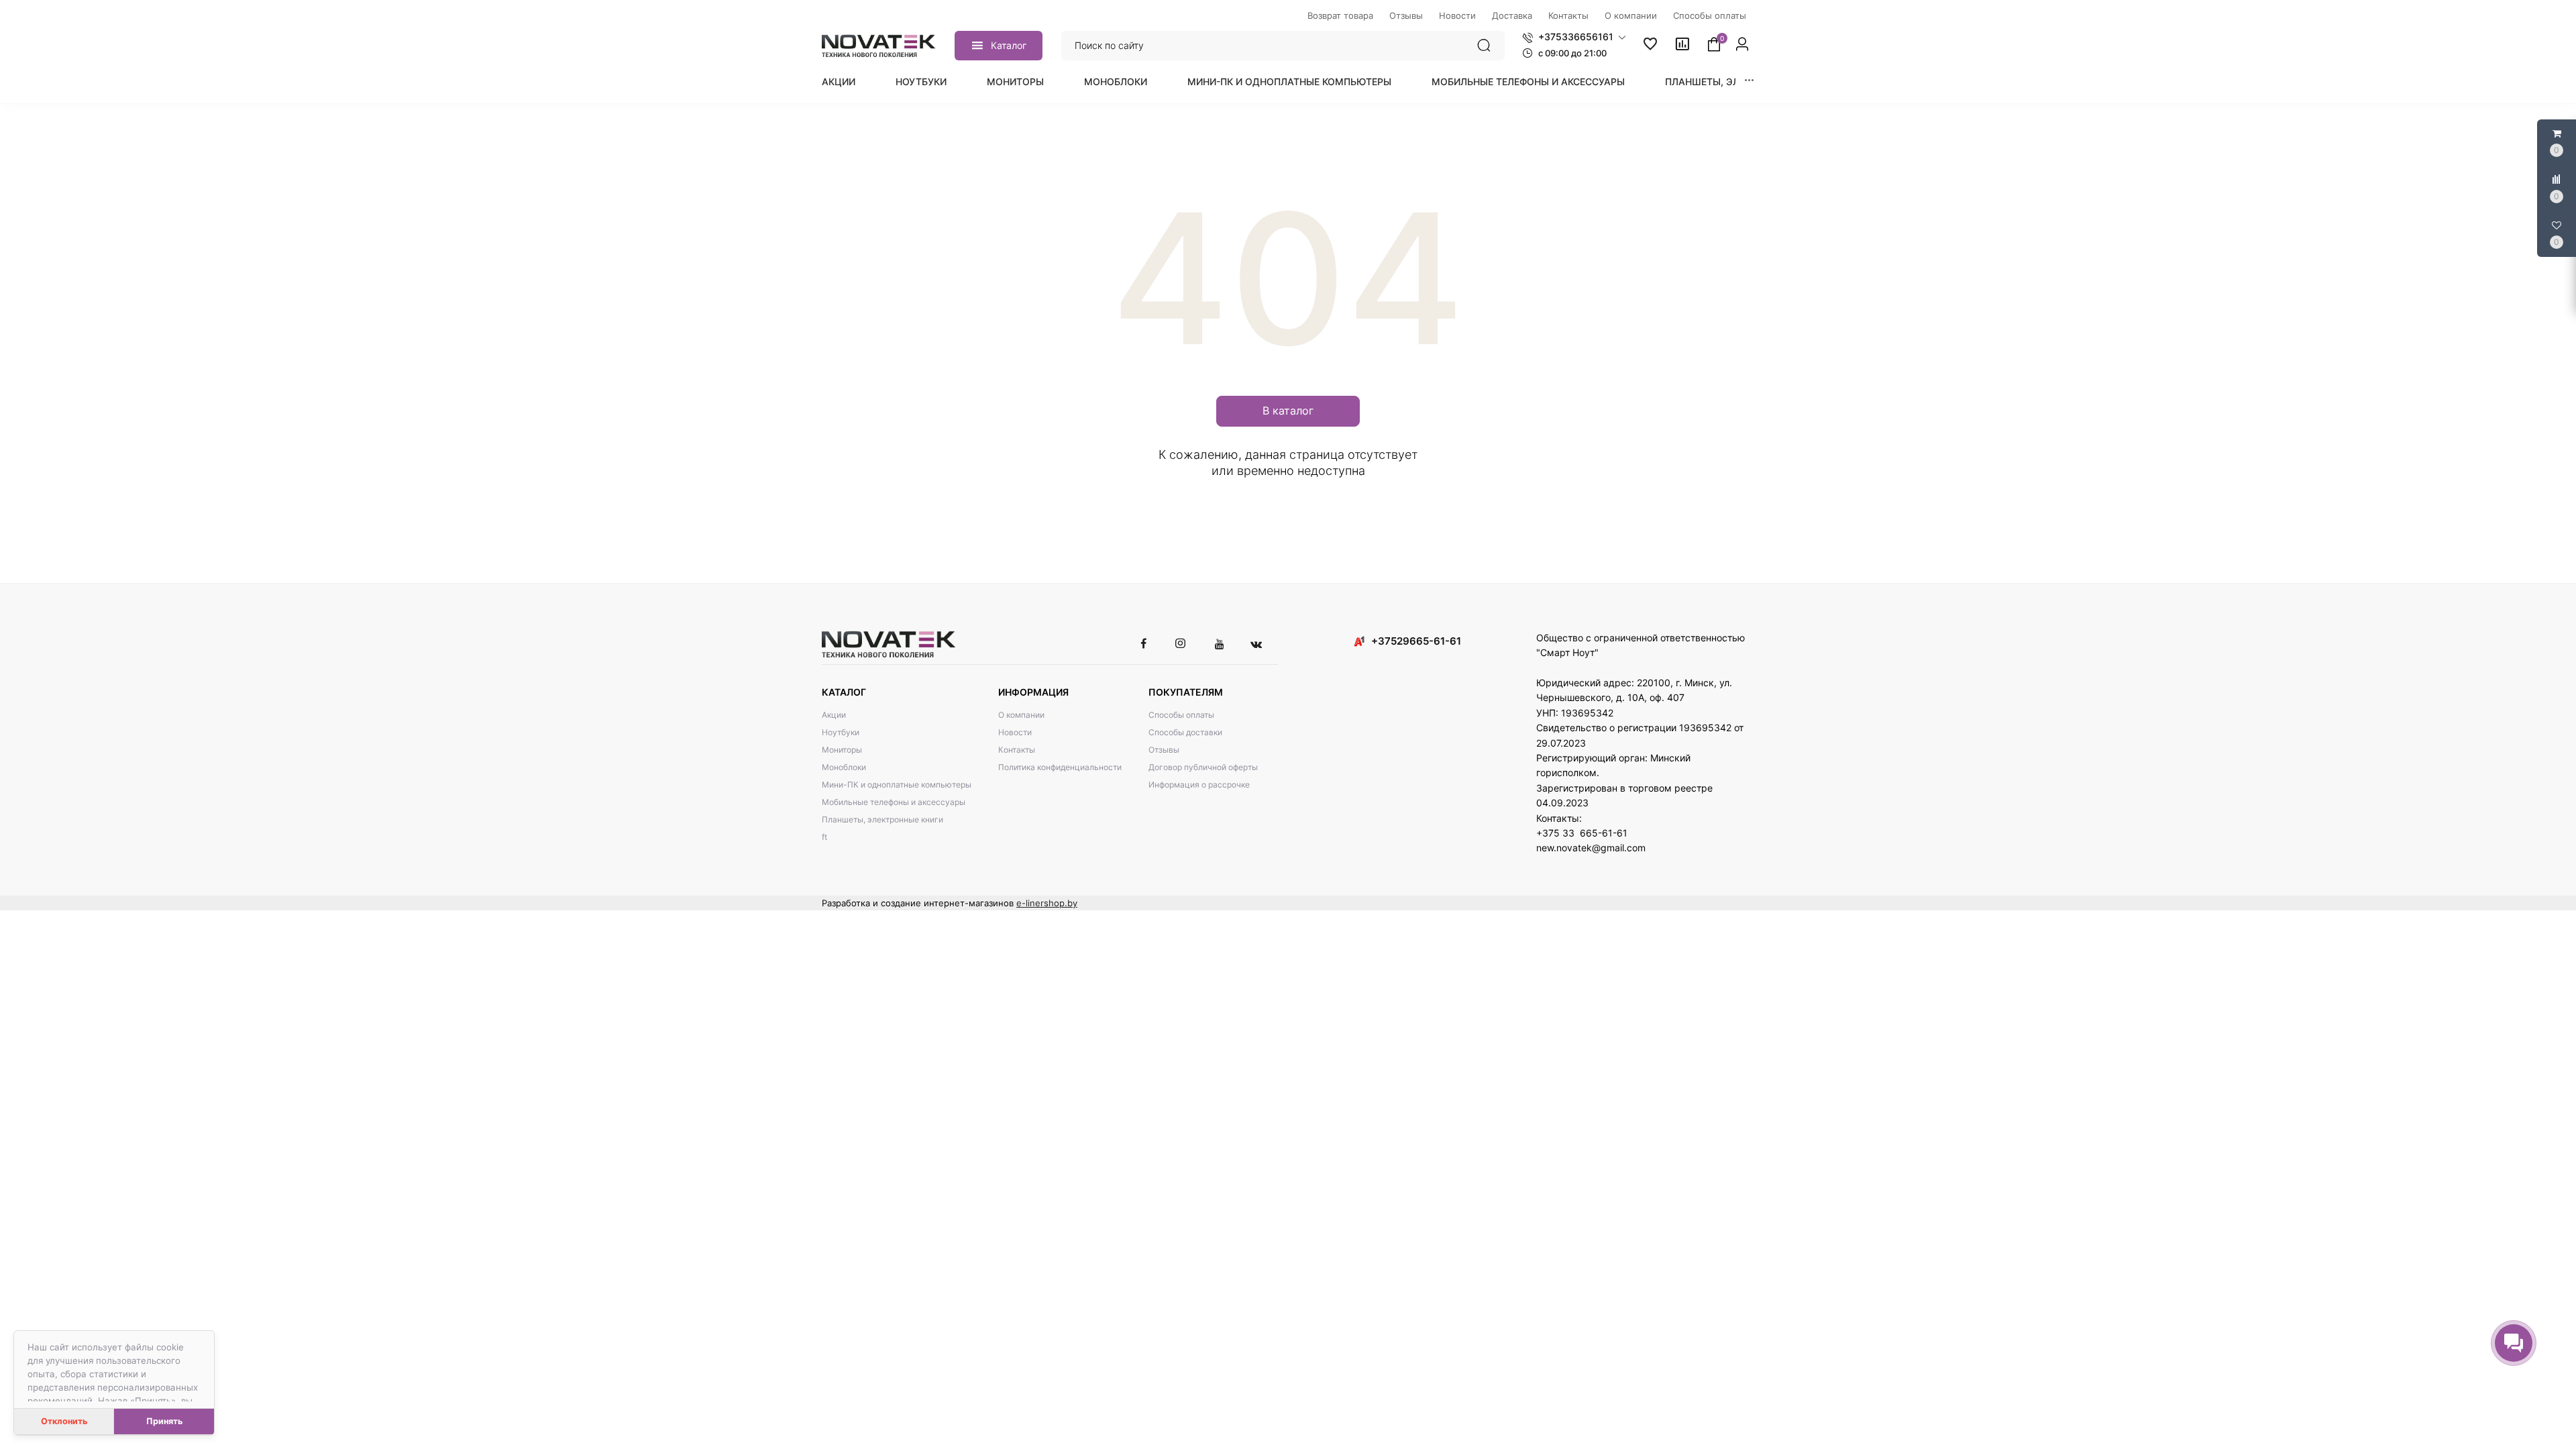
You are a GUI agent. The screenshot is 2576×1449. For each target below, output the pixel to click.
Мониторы (1015, 82)
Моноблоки (1116, 82)
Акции (839, 82)
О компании (1021, 715)
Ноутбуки (921, 82)
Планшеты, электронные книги (882, 819)
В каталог (1288, 411)
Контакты (1017, 750)
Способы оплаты (1181, 715)
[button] (1574, 37)
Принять (164, 1421)
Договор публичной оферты (1203, 767)
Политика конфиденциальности (1060, 767)
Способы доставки (1185, 732)
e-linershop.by (1047, 903)
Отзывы (1164, 750)
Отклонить (64, 1421)
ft (824, 837)
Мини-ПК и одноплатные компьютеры (1289, 82)
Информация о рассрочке (1199, 785)
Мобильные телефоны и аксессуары (1528, 82)
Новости (1015, 732)
